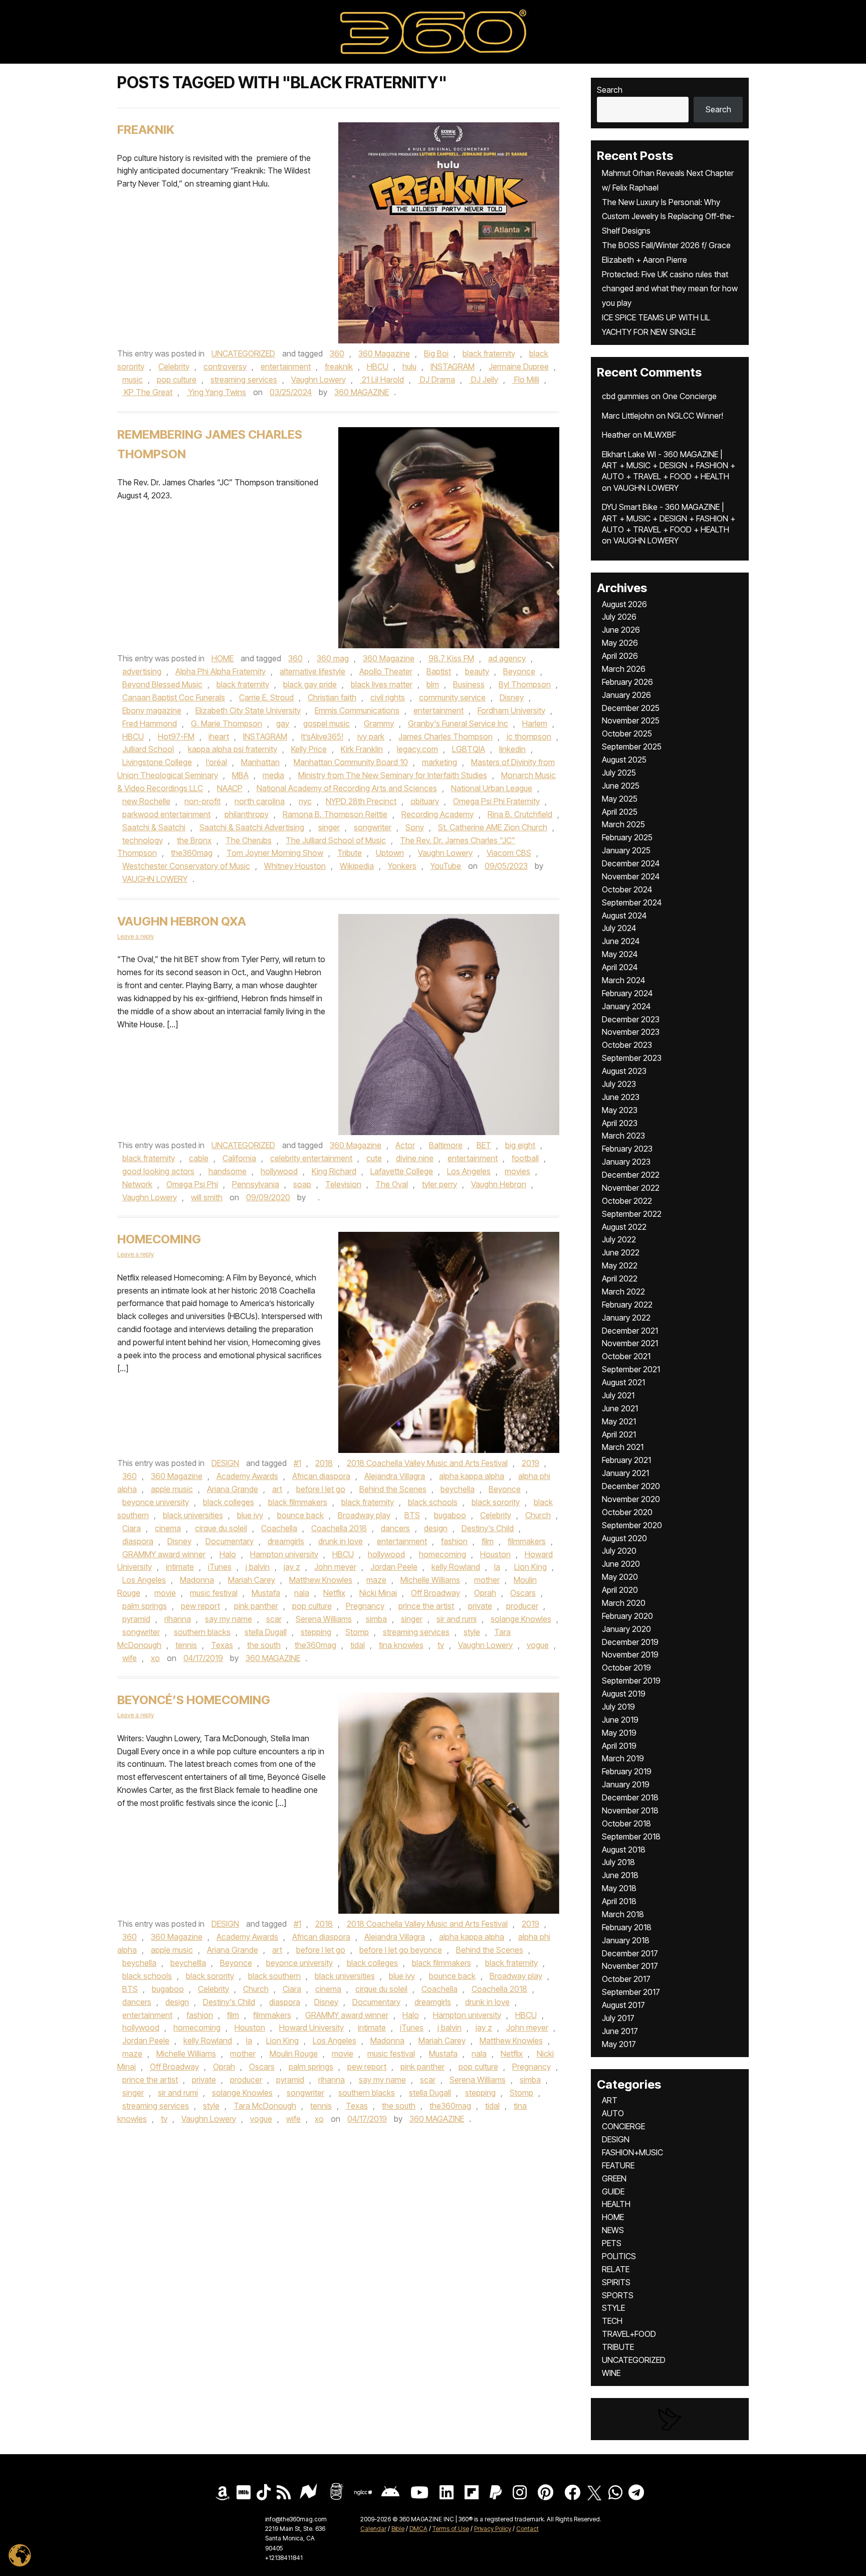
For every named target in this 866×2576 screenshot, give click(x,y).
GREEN (614, 2178)
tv (441, 1645)
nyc (305, 801)
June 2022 (621, 1252)
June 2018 (620, 1875)
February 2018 (627, 1927)
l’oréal (216, 762)
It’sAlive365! (322, 737)
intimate (180, 1567)
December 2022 (631, 1175)
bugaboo (450, 1515)
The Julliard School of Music (336, 840)
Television (343, 1184)
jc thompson (529, 737)
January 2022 (626, 1318)
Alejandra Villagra (395, 1476)
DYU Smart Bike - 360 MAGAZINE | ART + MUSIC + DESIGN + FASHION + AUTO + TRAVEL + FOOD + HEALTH (669, 518)
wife (130, 1658)
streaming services (244, 380)
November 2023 (631, 1032)
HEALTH (616, 2204)
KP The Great (147, 392)
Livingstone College (157, 762)
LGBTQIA (469, 749)
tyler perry (440, 1184)
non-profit (202, 801)
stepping (316, 1632)
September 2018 (631, 1836)
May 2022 (620, 1265)
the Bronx (194, 840)
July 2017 (618, 2018)
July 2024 (619, 928)
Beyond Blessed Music (162, 684)
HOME (223, 658)
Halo (228, 1554)
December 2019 (630, 1642)
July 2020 (619, 1551)
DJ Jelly (484, 380)
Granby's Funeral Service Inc (458, 723)
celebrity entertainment (311, 1158)
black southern (274, 1976)
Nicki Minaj (378, 1593)
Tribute (350, 853)
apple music (172, 1489)
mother (487, 1580)
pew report (200, 1606)
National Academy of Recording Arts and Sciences (347, 788)
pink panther (256, 1606)
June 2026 (621, 630)
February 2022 (627, 1305)
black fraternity (489, 353)
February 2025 (627, 837)
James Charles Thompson (446, 737)
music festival (214, 1593)
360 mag (333, 658)
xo (155, 1658)
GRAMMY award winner (164, 1554)
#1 (297, 1463)
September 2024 (632, 902)
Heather (616, 435)
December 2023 (631, 1019)
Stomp (357, 1632)
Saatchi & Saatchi (154, 827)
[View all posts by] (313, 1197)
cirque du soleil (221, 1528)
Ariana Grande (233, 1489)
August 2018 (624, 1850)
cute (374, 1158)
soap (302, 1184)
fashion (454, 1541)
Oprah (485, 1593)
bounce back (300, 1515)
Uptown (390, 853)
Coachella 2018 (339, 1528)
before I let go (321, 1489)
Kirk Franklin (362, 749)
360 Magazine (384, 353)
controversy (225, 366)
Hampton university (284, 1554)
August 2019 (624, 1694)
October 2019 (626, 1668)
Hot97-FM (176, 737)
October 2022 (627, 1201)
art (277, 1489)
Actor (405, 1145)
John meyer (335, 1567)
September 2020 (632, 1525)
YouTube (446, 866)
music (133, 380)
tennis (186, 1645)
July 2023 (619, 1084)
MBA (240, 775)
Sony (415, 827)
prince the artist (426, 1606)
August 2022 (624, 1227)
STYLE (613, 2308)
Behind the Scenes (393, 1489)
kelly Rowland (456, 1567)
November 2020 (631, 1499)
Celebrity (174, 366)
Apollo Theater (386, 671)
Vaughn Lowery (318, 380)
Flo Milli (526, 380)
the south (264, 1645)
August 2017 (623, 2005)
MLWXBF (660, 435)
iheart (219, 737)
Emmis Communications (357, 710)
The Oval (392, 1184)
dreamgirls (286, 1541)
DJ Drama (437, 380)
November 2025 (631, 720)
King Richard (334, 1171)
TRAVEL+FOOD (629, 2334)
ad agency (507, 658)
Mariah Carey (252, 1580)
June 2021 (620, 1408)
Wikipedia (357, 866)
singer (329, 827)
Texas (222, 1645)
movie (165, 1593)
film (488, 1541)
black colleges (229, 1502)
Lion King (530, 1567)
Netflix (334, 1593)
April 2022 (620, 1278)
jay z (292, 1567)
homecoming (443, 1554)
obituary (425, 801)
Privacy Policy (493, 2529)
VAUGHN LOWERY (155, 879)
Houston (495, 1554)
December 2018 (630, 1797)
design (436, 1528)
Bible (398, 2529)
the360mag (192, 853)
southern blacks (202, 1632)
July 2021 (618, 1395)
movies (517, 1171)
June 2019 (620, 1720)
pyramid (136, 1619)
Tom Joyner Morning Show (275, 853)
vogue (538, 1645)
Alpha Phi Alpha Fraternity (221, 671)
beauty (477, 671)
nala (302, 1593)
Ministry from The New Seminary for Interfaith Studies (393, 775)
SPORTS (618, 2295)
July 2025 (619, 773)
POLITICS (619, 2256)
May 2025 (620, 799)
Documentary (230, 1541)
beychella (458, 1489)
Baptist (439, 671)
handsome (228, 1171)
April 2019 (619, 1746)
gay (283, 723)
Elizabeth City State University (248, 710)
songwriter (373, 827)
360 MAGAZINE (362, 392)
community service (452, 697)
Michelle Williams (430, 1580)
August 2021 (623, 1382)
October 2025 (627, 733)
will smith (207, 1197)
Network (137, 1184)
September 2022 (632, 1214)
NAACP (230, 788)
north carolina (260, 801)
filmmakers (527, 1541)
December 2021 (630, 1331)
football (525, 1158)
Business (469, 684)
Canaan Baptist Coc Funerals (174, 697)
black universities (193, 1515)
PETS (612, 2243)
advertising (142, 671)
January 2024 (626, 1006)
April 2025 (620, 812)
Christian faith (332, 697)
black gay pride (310, 684)
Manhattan (260, 762)
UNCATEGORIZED (243, 353)
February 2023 (627, 1149)
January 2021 (625, 1473)
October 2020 (627, 1512)
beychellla (188, 1963)
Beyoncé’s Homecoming (194, 1700)
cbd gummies (625, 396)
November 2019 (630, 1654)
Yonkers (402, 866)
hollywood (279, 1171)
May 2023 (620, 1110)
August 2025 (624, 760)
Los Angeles (469, 1171)
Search (610, 90)
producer (522, 1606)
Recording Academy (438, 814)
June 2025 (621, 786)
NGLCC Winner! (695, 416)
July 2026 (619, 617)
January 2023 (626, 1162)
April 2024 (620, 967)
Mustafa (266, 1593)
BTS (412, 1515)
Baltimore (446, 1145)
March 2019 (623, 1758)
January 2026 (626, 695)
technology (143, 840)
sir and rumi (457, 1619)
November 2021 (630, 1343)
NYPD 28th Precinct (361, 801)
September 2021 (631, 1369)
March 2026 (624, 669)
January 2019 (626, 1784)
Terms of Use (451, 2529)
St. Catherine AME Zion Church (493, 827)
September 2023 (632, 1058)
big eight (520, 1145)
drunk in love (341, 1541)
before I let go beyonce (401, 1950)
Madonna (197, 1580)
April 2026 (620, 656)
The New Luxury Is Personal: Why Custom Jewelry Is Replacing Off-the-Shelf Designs (668, 217)
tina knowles (401, 1645)
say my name (229, 1619)
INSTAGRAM (453, 366)
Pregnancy (365, 1606)
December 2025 (631, 708)
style (472, 1632)
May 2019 (619, 1733)
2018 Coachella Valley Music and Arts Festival (427, 1463)
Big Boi (436, 353)
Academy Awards (247, 1476)
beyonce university (156, 1502)
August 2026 (624, 604)
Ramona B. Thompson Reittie (335, 814)
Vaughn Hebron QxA (182, 921)
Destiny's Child (488, 1528)
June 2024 (621, 941)
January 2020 (626, 1629)
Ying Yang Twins (216, 392)
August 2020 (624, 1538)
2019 (530, 1463)
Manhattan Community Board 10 (351, 762)
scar (274, 1619)
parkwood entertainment (166, 814)
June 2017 (620, 2031)
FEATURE (618, 2165)
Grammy (379, 723)
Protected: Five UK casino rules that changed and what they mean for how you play (670, 289)
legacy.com (417, 749)
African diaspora (321, 1476)
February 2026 (627, 682)
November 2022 (631, 1188)
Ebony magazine (152, 710)
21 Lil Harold (382, 380)
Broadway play (364, 1515)
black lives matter (382, 684)
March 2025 (623, 824)
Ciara (132, 1528)
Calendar (373, 2529)
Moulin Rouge (294, 2054)
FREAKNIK (146, 130)
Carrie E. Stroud (266, 697)
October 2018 (626, 1823)
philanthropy (247, 814)
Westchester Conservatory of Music (186, 866)
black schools (433, 1502)
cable (199, 1158)
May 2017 (619, 2044)
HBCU (378, 366)
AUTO (613, 2113)
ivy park (371, 737)
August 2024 (624, 915)
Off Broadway (436, 1593)
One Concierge (690, 396)
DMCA (418, 2529)
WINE (611, 2373)
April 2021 (619, 1434)
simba (376, 1619)
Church (538, 1515)
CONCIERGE (623, 2126)
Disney (512, 697)
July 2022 (619, 1239)
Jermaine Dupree (519, 366)
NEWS (613, 2230)
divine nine (415, 1158)
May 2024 (620, 954)
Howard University (311, 2028)
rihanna (178, 1619)
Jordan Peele (394, 1567)
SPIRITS (616, 2282)
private (480, 1606)
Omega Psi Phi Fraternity (496, 801)
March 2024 (623, 980)
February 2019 (627, 1771)
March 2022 (623, 1292)
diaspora (138, 1541)
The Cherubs (249, 840)
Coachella (279, 1528)
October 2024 (627, 889)
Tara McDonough (265, 2106)
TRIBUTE (618, 2347)
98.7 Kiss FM (451, 658)
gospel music (327, 723)
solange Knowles (521, 1619)
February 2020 (627, 1616)
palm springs (145, 1606)
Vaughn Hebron (499, 1184)
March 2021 (623, 1447)
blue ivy (250, 1515)
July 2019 (618, 1707)
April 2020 (620, 1590)
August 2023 (624, 1071)
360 (337, 353)
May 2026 (620, 643)
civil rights (388, 697)
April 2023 (620, 1123)
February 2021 (626, 1460)
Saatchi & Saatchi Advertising (252, 827)
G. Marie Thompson (227, 723)
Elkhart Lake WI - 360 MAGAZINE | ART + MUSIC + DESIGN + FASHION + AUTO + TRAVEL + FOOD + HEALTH (669, 466)
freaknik (339, 366)
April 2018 (619, 1901)
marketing (440, 762)
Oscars (523, 1593)
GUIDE (613, 2191)
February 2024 (627, 993)
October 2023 (627, 1045)
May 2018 (619, 1888)
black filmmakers (298, 1502)
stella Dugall (266, 1632)
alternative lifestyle (312, 671)
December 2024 (631, 863)
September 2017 (631, 1992)
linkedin (512, 749)
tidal (358, 1645)
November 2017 (630, 1966)
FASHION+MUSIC (632, 2152)
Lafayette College (402, 1171)
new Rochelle (146, 801)
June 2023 (621, 1097)
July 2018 (618, 1862)
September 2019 (631, 1681)
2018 (324, 1463)
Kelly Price (309, 749)
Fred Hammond (150, 723)
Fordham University (511, 710)
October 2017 (626, 1979)
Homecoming (159, 1239)
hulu (409, 366)
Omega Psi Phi (192, 1184)
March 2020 (624, 1603)
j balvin (258, 1567)
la (497, 1567)
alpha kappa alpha (472, 1476)
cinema (168, 1528)
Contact (527, 2529)
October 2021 (626, 1356)
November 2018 (630, 1810)
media (273, 775)
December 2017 (630, 1953)
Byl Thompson (525, 684)
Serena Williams (324, 1619)
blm (433, 684)
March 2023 (623, 1136)
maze (376, 1580)
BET (484, 1145)
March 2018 (623, 1914)
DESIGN (225, 1463)
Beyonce (519, 671)
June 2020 (621, 1564)
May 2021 (619, 1421)
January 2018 (626, 1940)
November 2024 (631, 876)
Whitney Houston (295, 866)
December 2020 (631, 1486)
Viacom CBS (509, 853)
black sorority (496, 1502)
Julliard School (148, 749)
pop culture (177, 380)
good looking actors (158, 1171)
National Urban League (492, 788)
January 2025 (626, 850)
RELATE (616, 2269)
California (239, 1158)
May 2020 (620, 1577)
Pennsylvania (256, 1184)
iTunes (220, 1567)
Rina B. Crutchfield (520, 814)
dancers (395, 1528)
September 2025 (632, 747)
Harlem (535, 723)
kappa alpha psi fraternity (233, 749)
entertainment (286, 366)
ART (610, 2100)
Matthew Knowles (321, 1580)
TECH (612, 2321)
